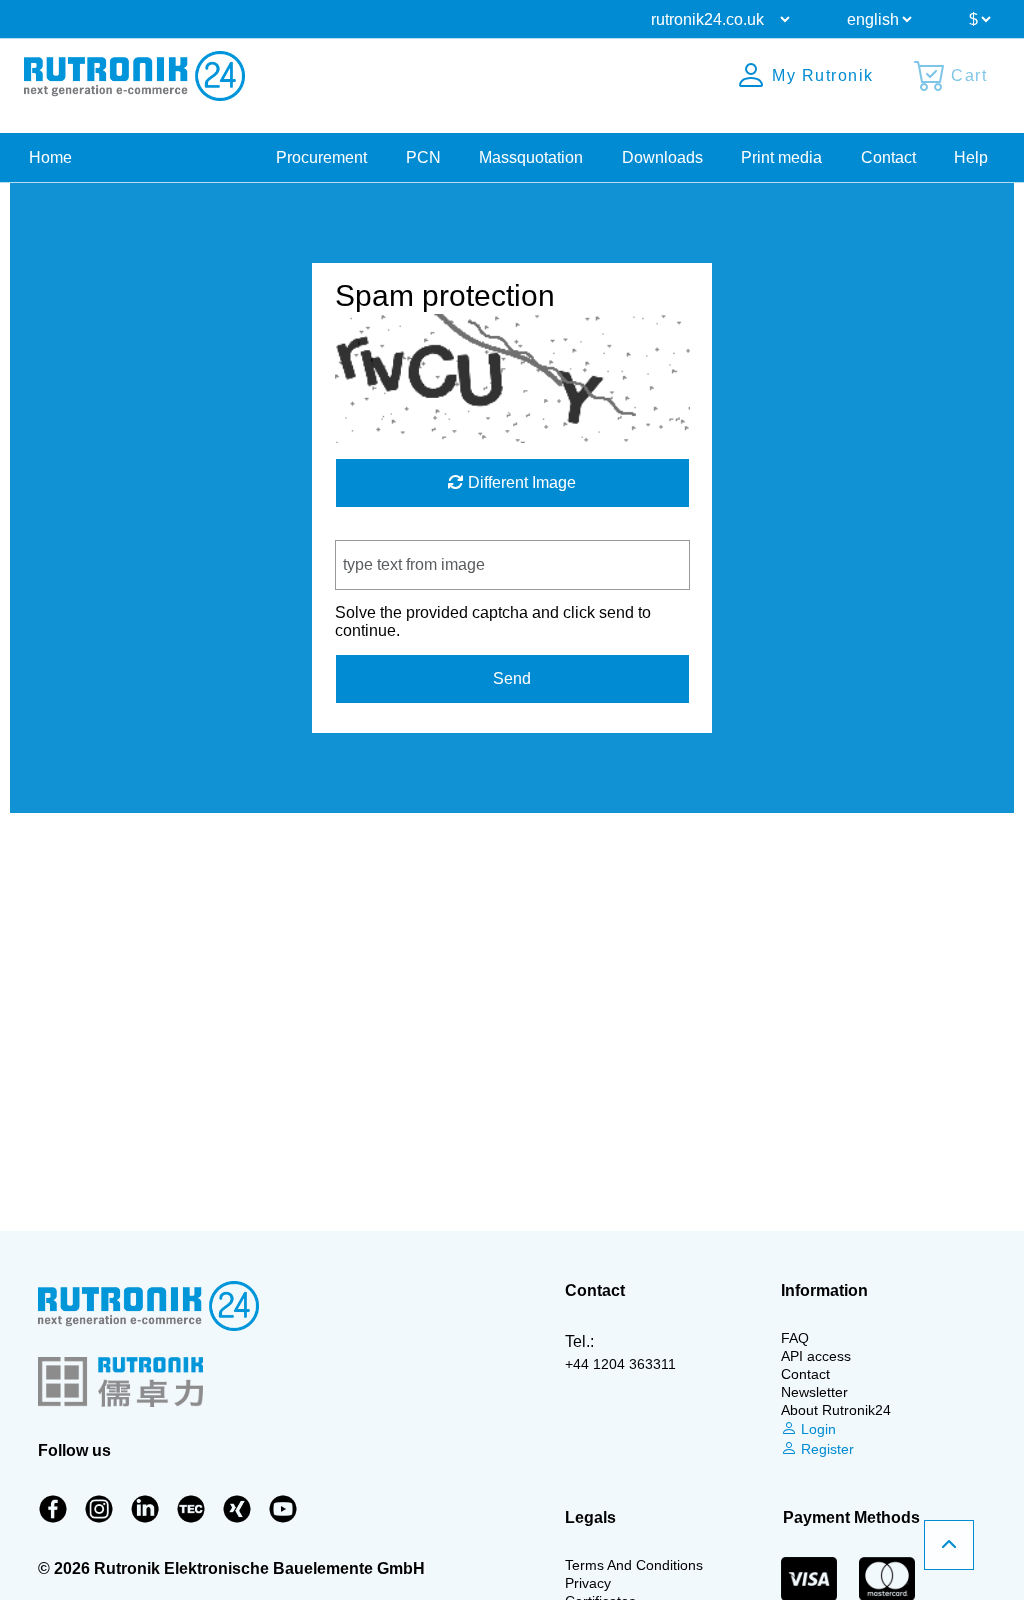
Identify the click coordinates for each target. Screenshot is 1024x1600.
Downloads (662, 157)
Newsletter (814, 1392)
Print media (781, 157)
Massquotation (531, 157)
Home (50, 157)
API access (816, 1356)
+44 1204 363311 (620, 1364)
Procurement (321, 157)
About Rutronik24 (836, 1410)
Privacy (588, 1583)
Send (512, 678)
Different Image (520, 482)
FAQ (795, 1338)
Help (971, 157)
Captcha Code (386, 530)
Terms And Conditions (634, 1565)
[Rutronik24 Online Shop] (134, 76)
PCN (423, 157)
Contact (888, 157)
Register (825, 1449)
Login (816, 1429)
